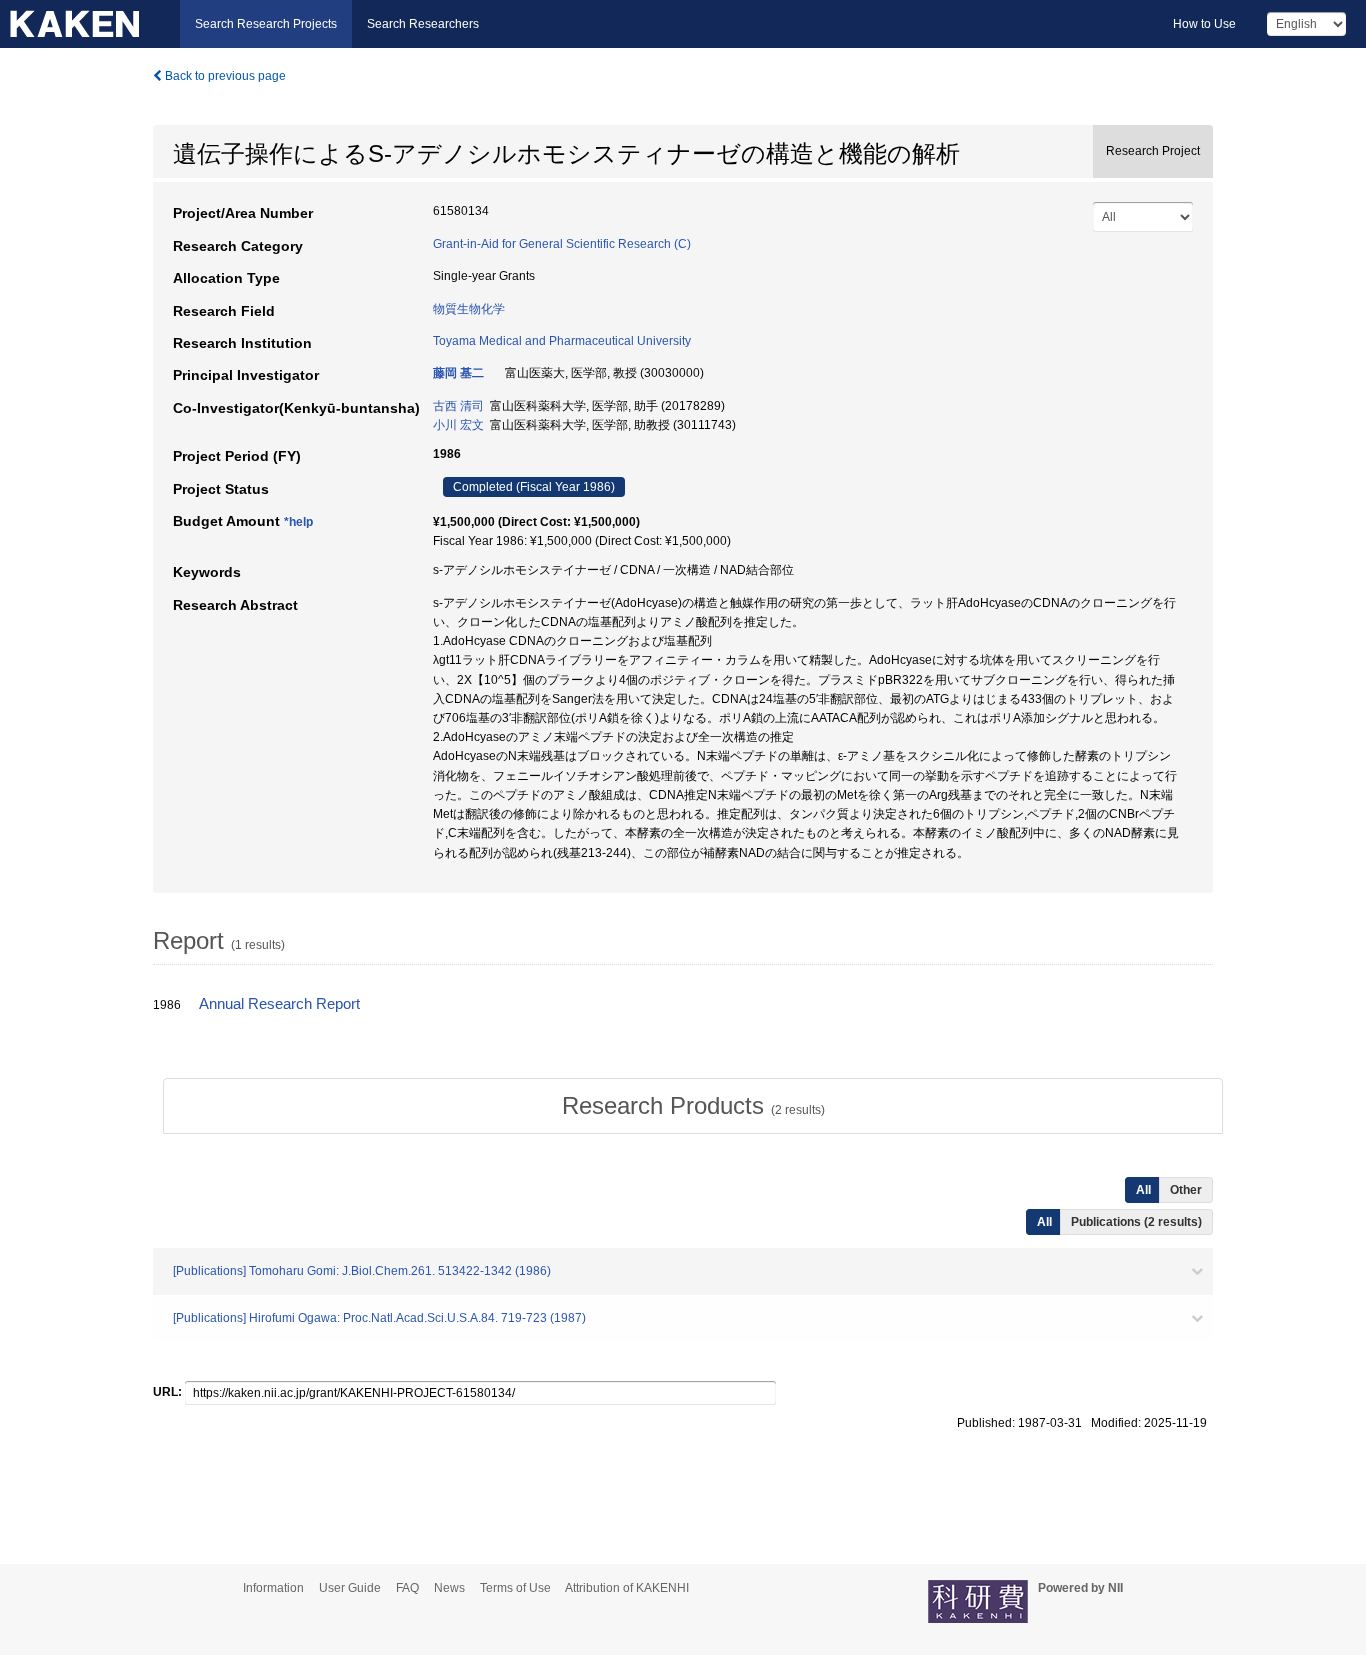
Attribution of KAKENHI (627, 1588)
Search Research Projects (266, 24)
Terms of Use (515, 1588)
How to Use (1204, 24)
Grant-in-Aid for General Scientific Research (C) (562, 244)
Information (273, 1588)
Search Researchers (423, 24)
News (449, 1588)
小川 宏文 (458, 425)
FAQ (407, 1588)
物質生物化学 (469, 309)
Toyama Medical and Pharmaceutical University (562, 341)
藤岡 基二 (458, 373)
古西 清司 (458, 406)
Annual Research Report (279, 1004)
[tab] (693, 1106)
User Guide (350, 1588)
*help (298, 522)
